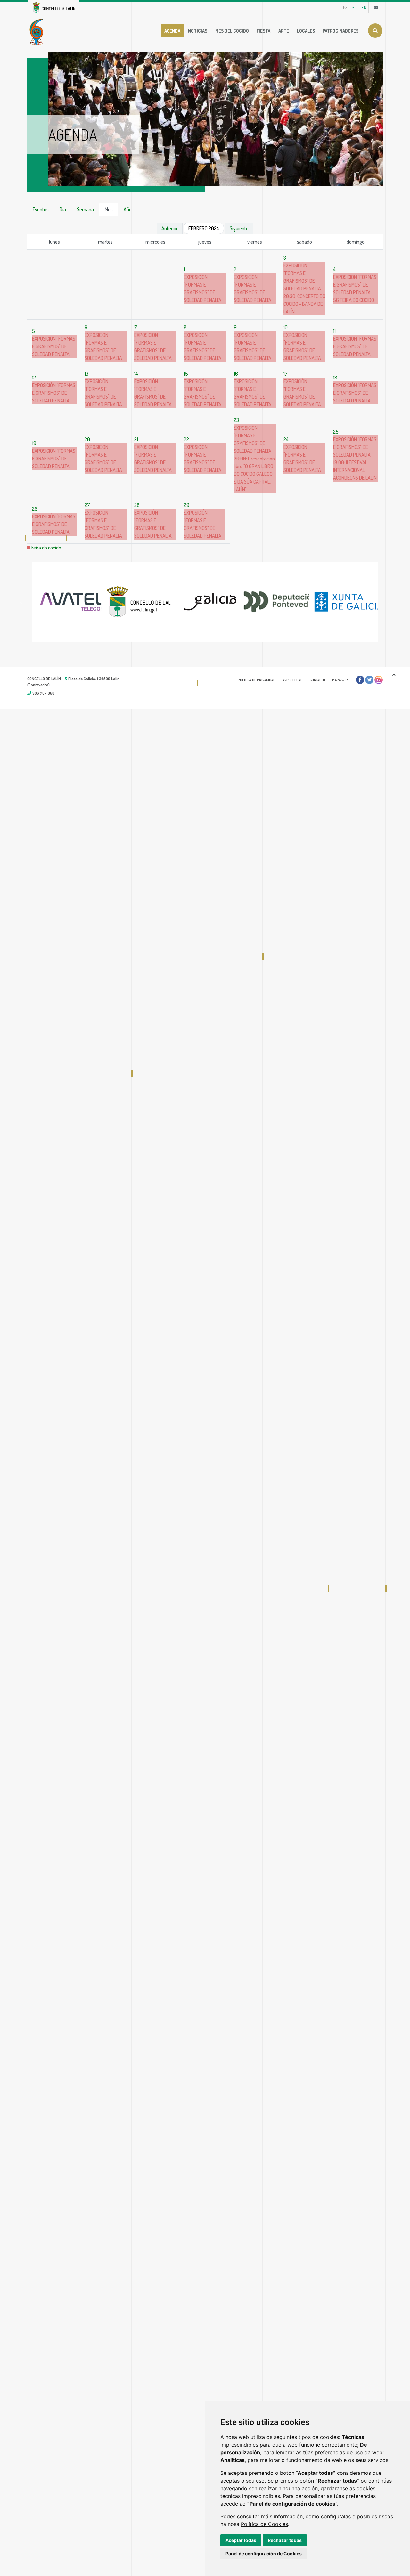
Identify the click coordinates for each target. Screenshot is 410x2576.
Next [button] (388, 602)
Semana (85, 209)
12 (34, 378)
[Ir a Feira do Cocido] (38, 31)
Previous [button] (22, 602)
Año (128, 209)
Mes (109, 209)
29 (187, 505)
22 (186, 439)
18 (335, 378)
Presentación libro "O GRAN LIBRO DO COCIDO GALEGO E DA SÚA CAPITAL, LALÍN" (254, 474)
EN (364, 7)
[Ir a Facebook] (360, 680)
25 (336, 432)
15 (186, 374)
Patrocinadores (340, 31)
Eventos (41, 209)
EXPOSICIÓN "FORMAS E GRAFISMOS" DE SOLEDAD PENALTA (355, 285)
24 (286, 439)
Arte (284, 31)
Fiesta (263, 31)
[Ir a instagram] (379, 680)
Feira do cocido (46, 548)
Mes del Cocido (232, 31)
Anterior (170, 228)
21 (136, 439)
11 (334, 331)
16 (236, 374)
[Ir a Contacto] (376, 7)
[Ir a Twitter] (369, 680)
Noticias (198, 31)
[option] (67, 602)
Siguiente (239, 228)
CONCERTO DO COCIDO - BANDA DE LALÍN (304, 304)
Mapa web (340, 680)
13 (86, 374)
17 (286, 374)
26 (35, 509)
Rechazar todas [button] (285, 2540)
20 (87, 439)
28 (137, 505)
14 (136, 374)
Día (63, 209)
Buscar (375, 31)
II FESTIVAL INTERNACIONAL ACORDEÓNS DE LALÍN (355, 470)
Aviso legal (292, 680)
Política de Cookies (264, 2524)
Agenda (172, 31)
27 (87, 505)
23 (236, 420)
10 (286, 327)
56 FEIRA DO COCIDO (354, 300)
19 (34, 443)
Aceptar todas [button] (241, 2540)
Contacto (317, 680)
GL (354, 7)
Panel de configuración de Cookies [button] (264, 2553)
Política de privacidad (257, 680)
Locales (306, 31)
